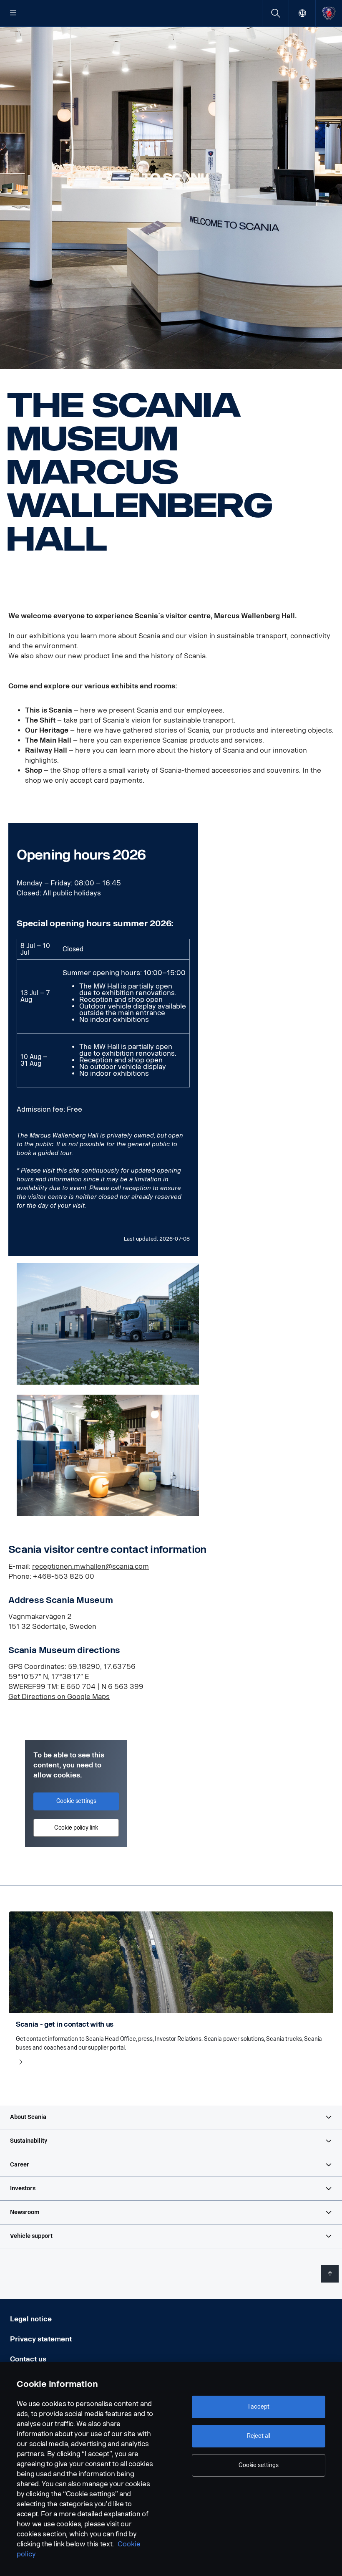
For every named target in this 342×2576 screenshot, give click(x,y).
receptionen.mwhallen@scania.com (91, 1566)
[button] (171, 2117)
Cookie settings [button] (76, 1801)
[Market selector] (302, 13)
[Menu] (13, 13)
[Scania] (329, 13)
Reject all (259, 2436)
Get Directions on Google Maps (59, 1697)
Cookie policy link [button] (76, 1828)
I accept (259, 2407)
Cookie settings (259, 2465)
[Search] (275, 13)
